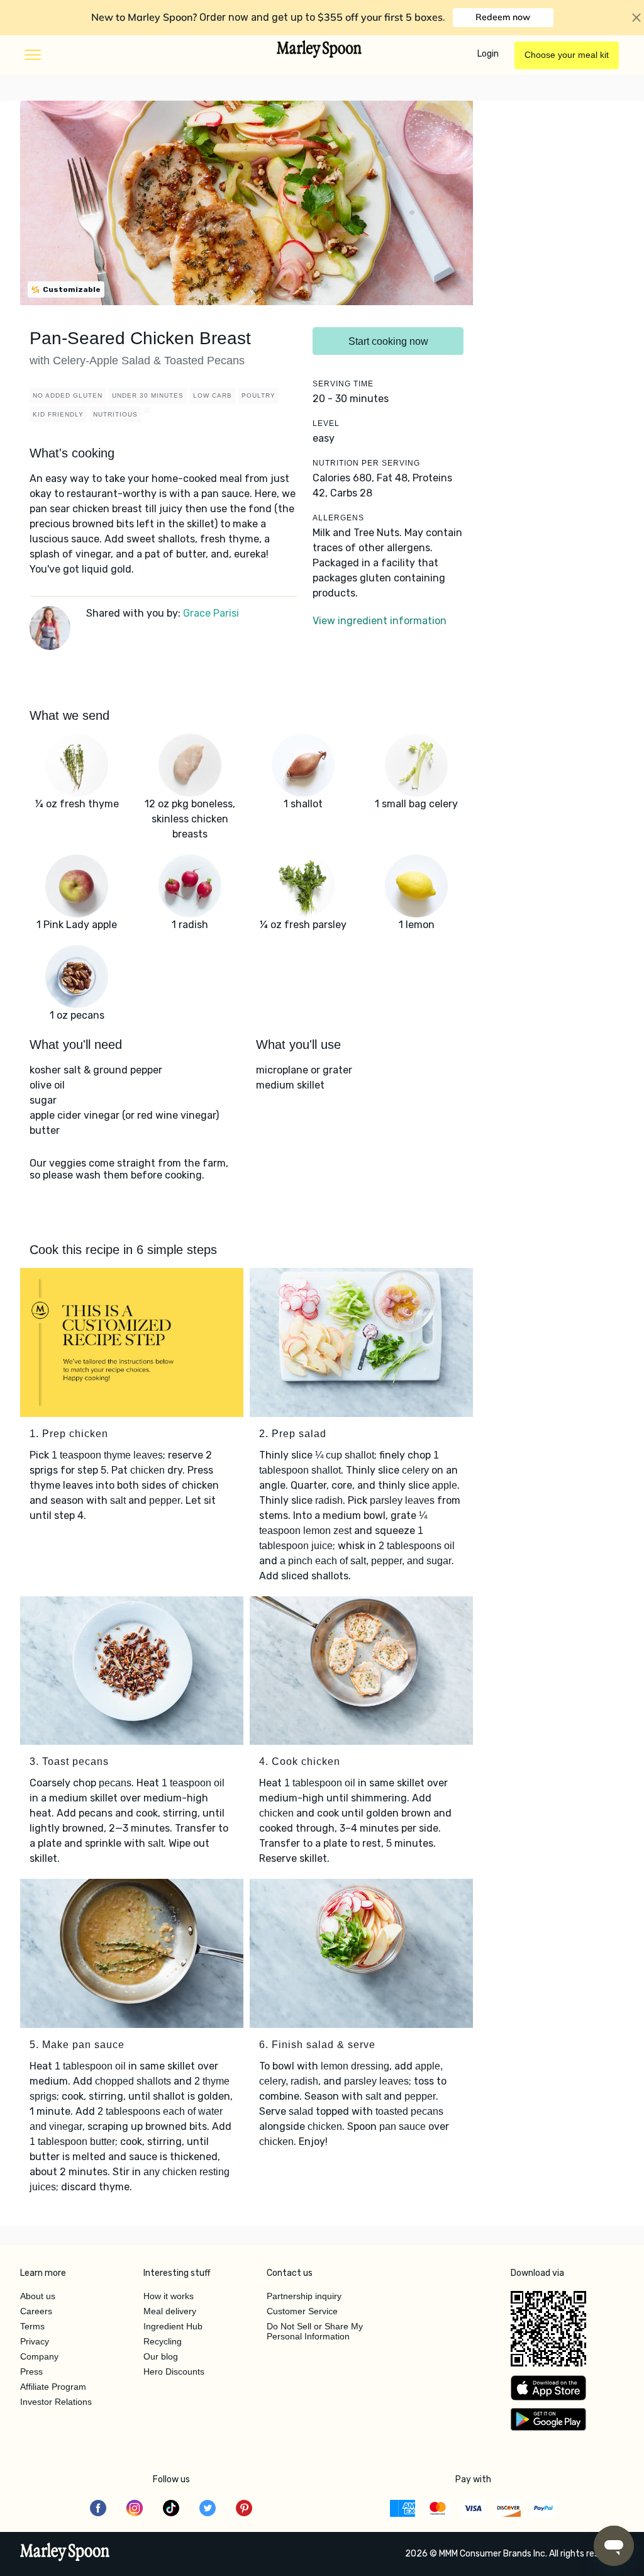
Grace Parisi (211, 613)
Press (31, 2372)
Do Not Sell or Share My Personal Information (315, 2331)
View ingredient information (380, 621)
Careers (36, 2311)
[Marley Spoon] (65, 2553)
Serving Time (343, 384)
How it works (169, 2296)
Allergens (338, 518)
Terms (32, 2326)
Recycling (163, 2341)
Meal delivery (170, 2311)
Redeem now (503, 17)
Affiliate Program (53, 2387)
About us (38, 2296)
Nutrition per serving (366, 463)
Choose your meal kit (567, 55)
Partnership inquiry (304, 2296)
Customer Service (302, 2311)
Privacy (35, 2341)
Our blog (161, 2356)
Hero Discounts (174, 2372)
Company (39, 2356)
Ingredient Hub (173, 2326)
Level (326, 423)
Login (488, 54)
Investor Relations (56, 2402)
